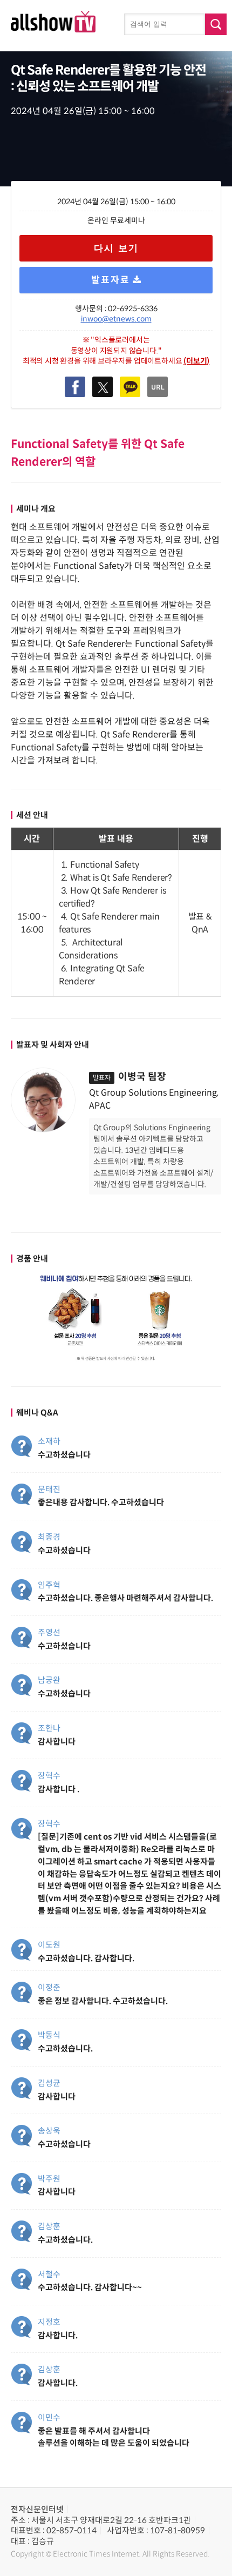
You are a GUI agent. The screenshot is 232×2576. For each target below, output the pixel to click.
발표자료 (111, 280)
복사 (158, 387)
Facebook (75, 387)
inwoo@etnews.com (116, 319)
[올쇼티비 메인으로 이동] (53, 29)
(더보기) (196, 361)
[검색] (216, 24)
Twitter (103, 387)
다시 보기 (116, 248)
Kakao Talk (130, 387)
